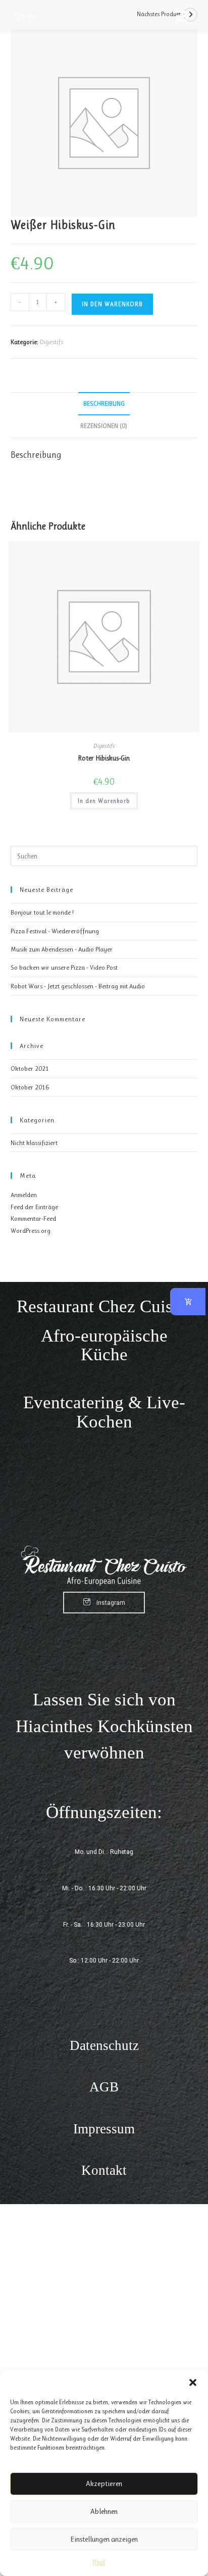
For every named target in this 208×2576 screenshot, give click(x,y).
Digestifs (51, 342)
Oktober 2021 (30, 1068)
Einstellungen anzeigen (104, 2539)
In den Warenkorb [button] (104, 801)
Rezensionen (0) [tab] (104, 426)
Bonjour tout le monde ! (42, 912)
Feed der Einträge (34, 1207)
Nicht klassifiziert (34, 1143)
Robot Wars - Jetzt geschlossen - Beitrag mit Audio (78, 986)
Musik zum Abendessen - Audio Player (62, 949)
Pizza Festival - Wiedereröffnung (55, 931)
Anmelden (24, 1195)
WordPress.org (31, 1231)
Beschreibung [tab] (104, 403)
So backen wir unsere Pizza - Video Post (64, 967)
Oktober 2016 (30, 1087)
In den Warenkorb (112, 304)
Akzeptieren (104, 2484)
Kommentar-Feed (33, 1219)
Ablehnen (104, 2511)
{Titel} (99, 2562)
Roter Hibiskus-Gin (104, 758)
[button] (193, 2382)
